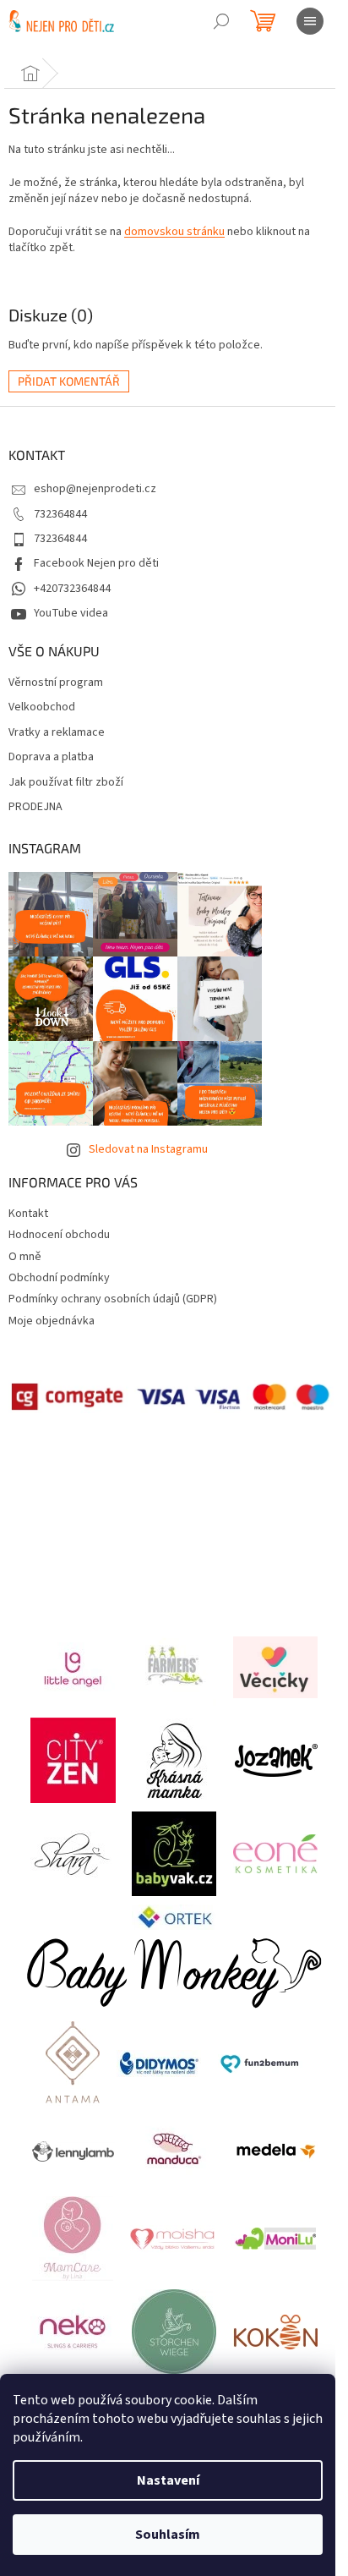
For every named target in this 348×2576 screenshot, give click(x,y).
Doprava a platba (51, 757)
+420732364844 (72, 589)
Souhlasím (168, 2535)
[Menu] (310, 21)
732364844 (60, 514)
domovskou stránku (174, 232)
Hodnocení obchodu (59, 1235)
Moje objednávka (52, 1321)
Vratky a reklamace (57, 733)
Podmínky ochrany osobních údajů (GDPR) (113, 1299)
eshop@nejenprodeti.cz (95, 489)
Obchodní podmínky (59, 1278)
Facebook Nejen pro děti (96, 563)
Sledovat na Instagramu (148, 1149)
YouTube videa (71, 613)
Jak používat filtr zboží (66, 783)
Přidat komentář (69, 381)
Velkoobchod (42, 707)
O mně (25, 1257)
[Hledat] (221, 21)
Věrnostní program (56, 683)
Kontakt (28, 1214)
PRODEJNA (35, 807)
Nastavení (168, 2480)
